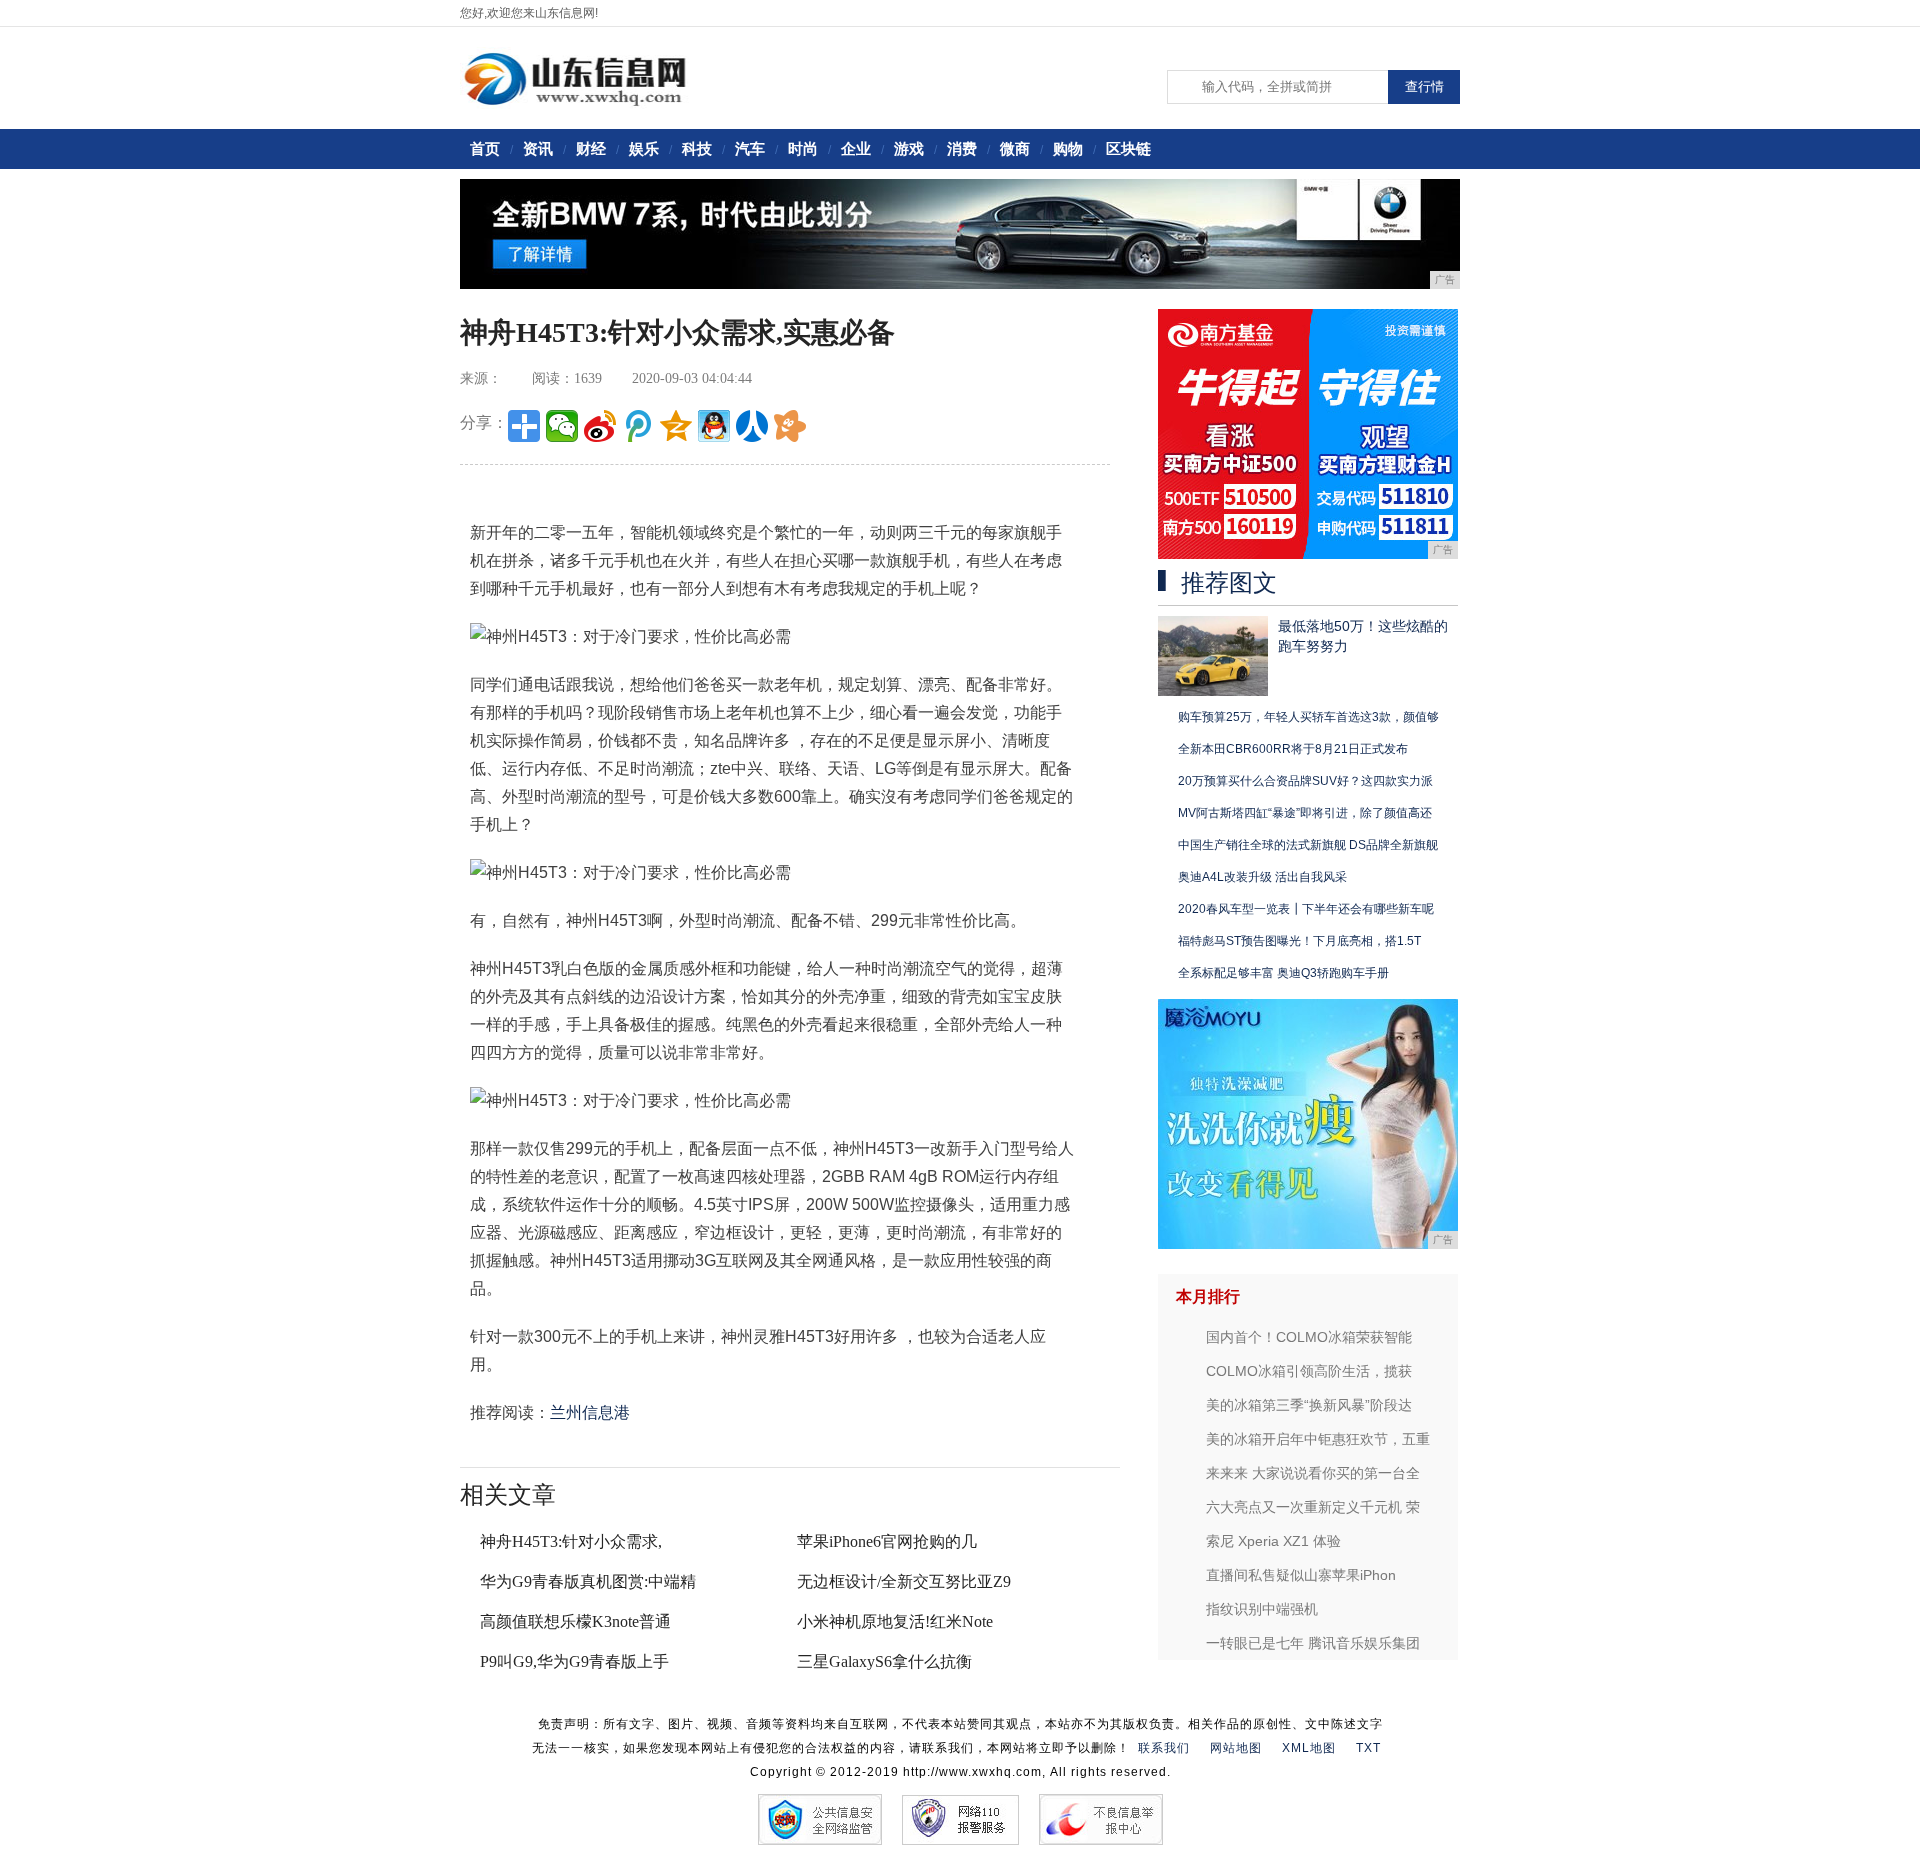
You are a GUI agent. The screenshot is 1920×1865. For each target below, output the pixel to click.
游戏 (909, 148)
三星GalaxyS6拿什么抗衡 (884, 1661)
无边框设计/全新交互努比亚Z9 (904, 1581)
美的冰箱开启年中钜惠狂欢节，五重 (1318, 1439)
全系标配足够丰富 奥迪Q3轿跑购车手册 (1283, 973)
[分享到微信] (562, 426)
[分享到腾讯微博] (638, 426)
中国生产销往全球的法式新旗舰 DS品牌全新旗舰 (1308, 845)
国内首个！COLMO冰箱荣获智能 (1309, 1337)
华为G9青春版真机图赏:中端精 (588, 1581)
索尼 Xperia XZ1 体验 (1273, 1541)
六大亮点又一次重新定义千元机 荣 (1313, 1507)
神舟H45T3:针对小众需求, (571, 1541)
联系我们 (1164, 1748)
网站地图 (1236, 1748)
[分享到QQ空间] (676, 426)
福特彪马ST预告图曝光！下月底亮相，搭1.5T (1299, 941)
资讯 (538, 148)
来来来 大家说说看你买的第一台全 (1313, 1473)
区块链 (1128, 148)
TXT (1368, 1748)
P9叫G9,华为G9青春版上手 (574, 1661)
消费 (962, 148)
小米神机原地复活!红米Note (895, 1621)
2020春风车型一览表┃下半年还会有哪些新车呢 (1306, 909)
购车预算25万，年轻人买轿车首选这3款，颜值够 (1308, 717)
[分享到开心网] (790, 426)
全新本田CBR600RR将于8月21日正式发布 (1293, 749)
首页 (485, 148)
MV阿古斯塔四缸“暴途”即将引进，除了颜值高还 (1305, 813)
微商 (1015, 148)
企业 (856, 148)
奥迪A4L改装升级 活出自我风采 (1262, 877)
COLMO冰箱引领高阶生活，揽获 (1309, 1371)
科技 (697, 148)
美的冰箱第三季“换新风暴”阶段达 (1309, 1405)
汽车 (750, 148)
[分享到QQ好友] (714, 426)
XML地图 (1309, 1748)
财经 (591, 148)
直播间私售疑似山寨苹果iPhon (1301, 1575)
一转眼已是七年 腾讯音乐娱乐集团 (1313, 1643)
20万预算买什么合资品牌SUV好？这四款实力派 (1305, 781)
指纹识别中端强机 (1262, 1609)
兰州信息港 (590, 1412)
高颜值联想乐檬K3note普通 (575, 1621)
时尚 (803, 148)
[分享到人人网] (752, 426)
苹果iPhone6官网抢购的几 (887, 1541)
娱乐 (644, 148)
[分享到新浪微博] (600, 426)
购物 (1068, 148)
